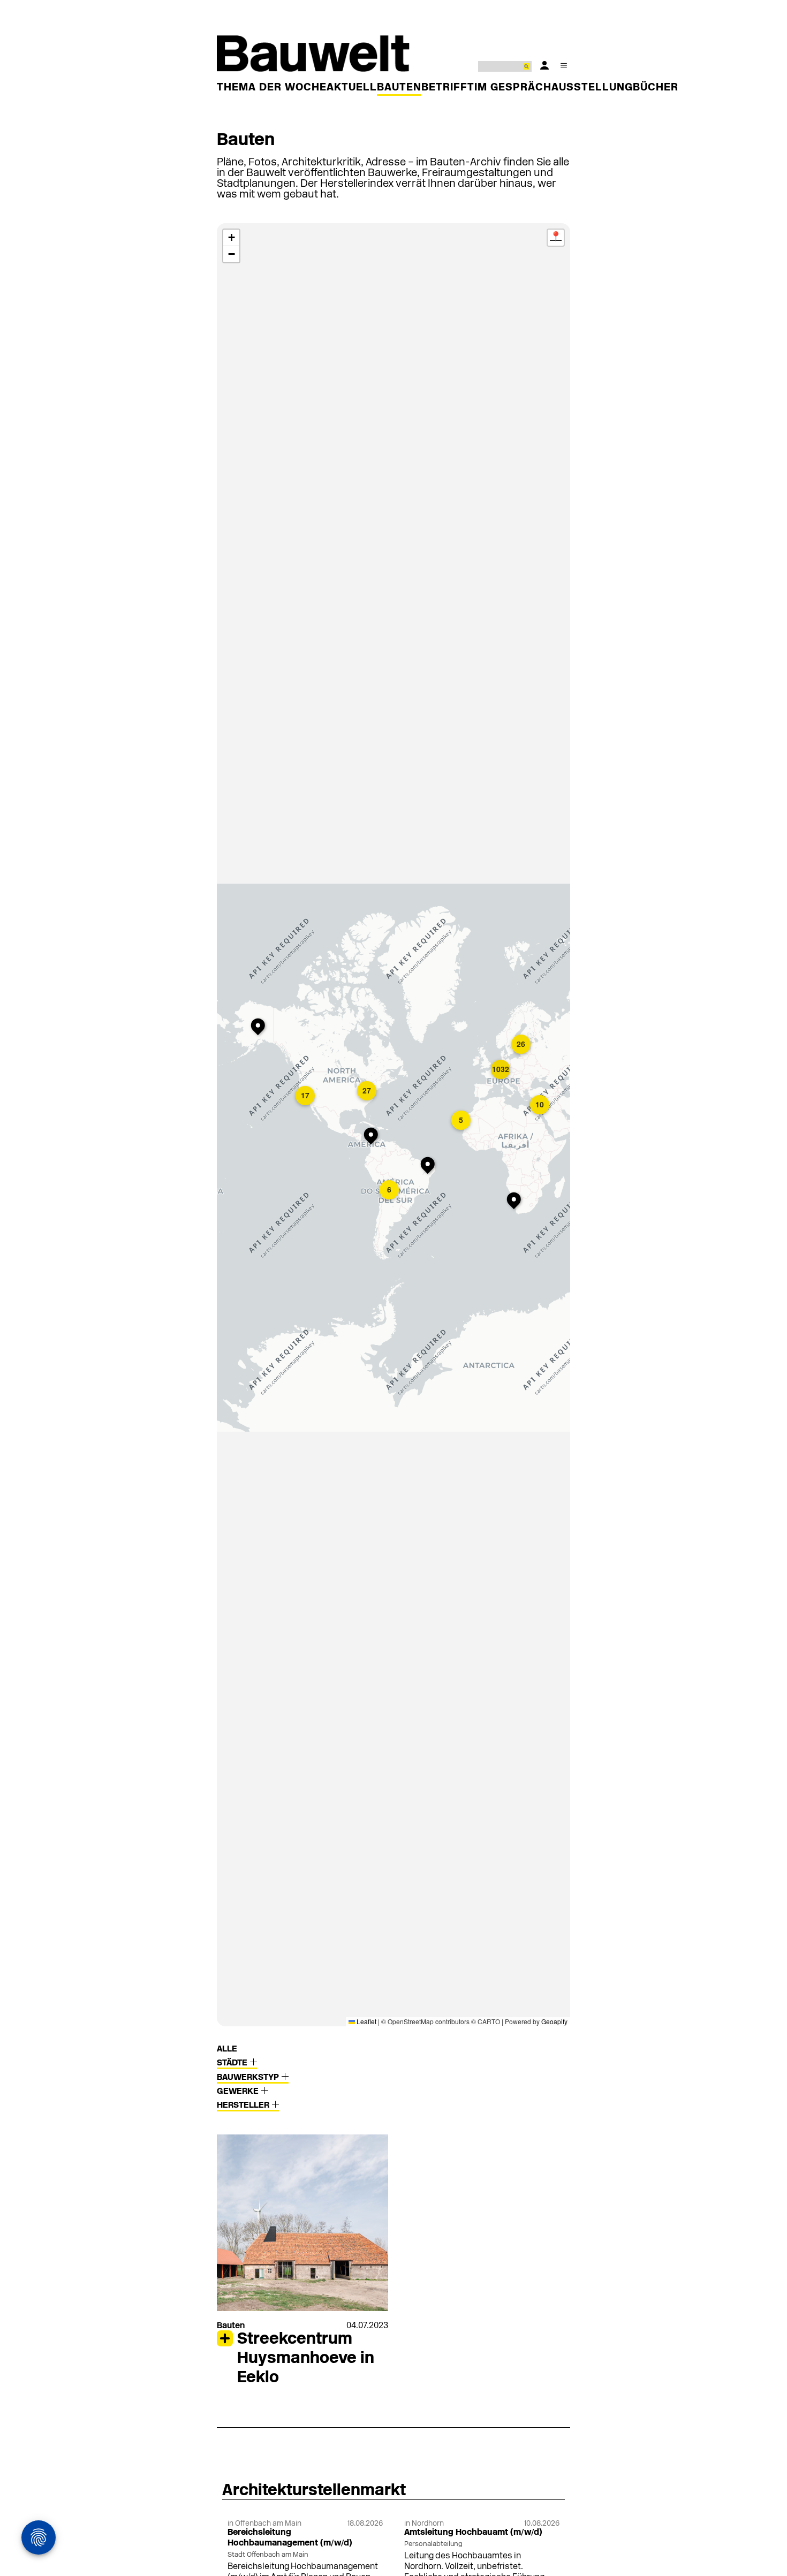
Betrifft (448, 88)
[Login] (544, 65)
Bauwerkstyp (249, 2078)
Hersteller (244, 2106)
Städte (233, 2063)
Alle (227, 2049)
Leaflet (366, 2021)
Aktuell (352, 88)
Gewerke (239, 2092)
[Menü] (564, 65)
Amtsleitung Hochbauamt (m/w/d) (473, 2533)
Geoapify (554, 2021)
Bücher (656, 88)
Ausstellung (592, 88)
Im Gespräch (513, 88)
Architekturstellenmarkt (314, 2491)
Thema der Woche (272, 88)
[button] (373, 1137)
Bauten (399, 88)
